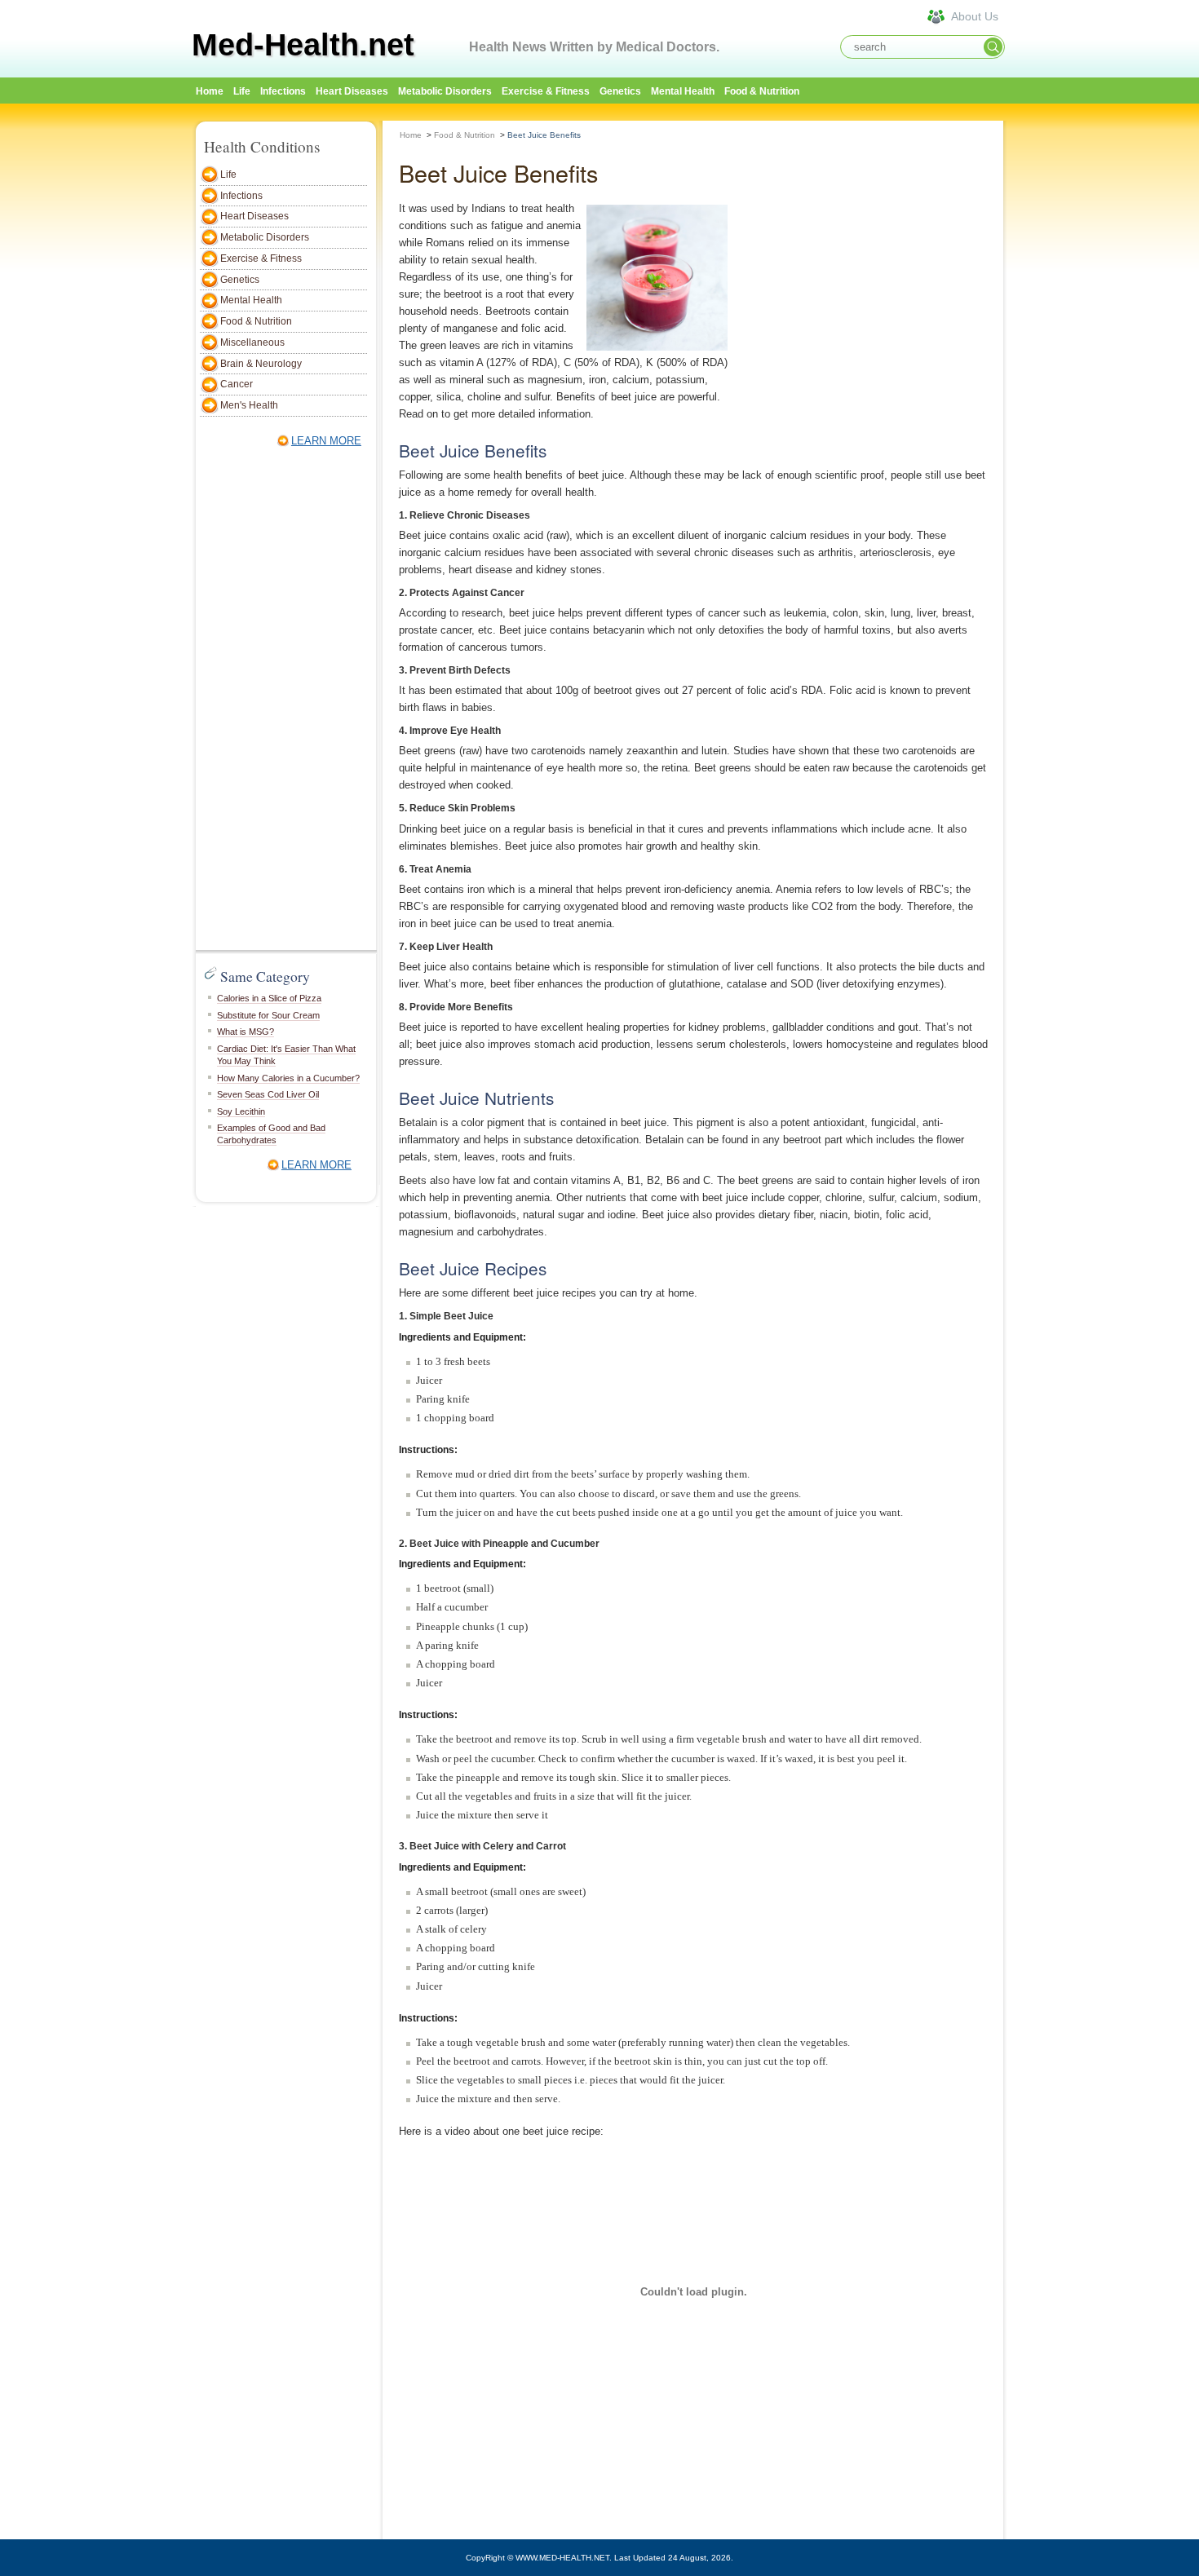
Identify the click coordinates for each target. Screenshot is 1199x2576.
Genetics (620, 91)
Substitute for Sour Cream (268, 1015)
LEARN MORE (326, 441)
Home (411, 135)
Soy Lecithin (241, 1111)
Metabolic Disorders (445, 91)
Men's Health (249, 405)
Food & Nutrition (762, 91)
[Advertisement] (1081, 365)
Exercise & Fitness (546, 91)
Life (242, 91)
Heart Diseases (352, 91)
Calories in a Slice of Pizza (269, 998)
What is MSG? (246, 1032)
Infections (283, 91)
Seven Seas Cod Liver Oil (268, 1094)
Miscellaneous (252, 342)
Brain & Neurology (261, 364)
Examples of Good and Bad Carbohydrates (271, 1134)
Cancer (237, 384)
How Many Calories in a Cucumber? (288, 1078)
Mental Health (683, 91)
